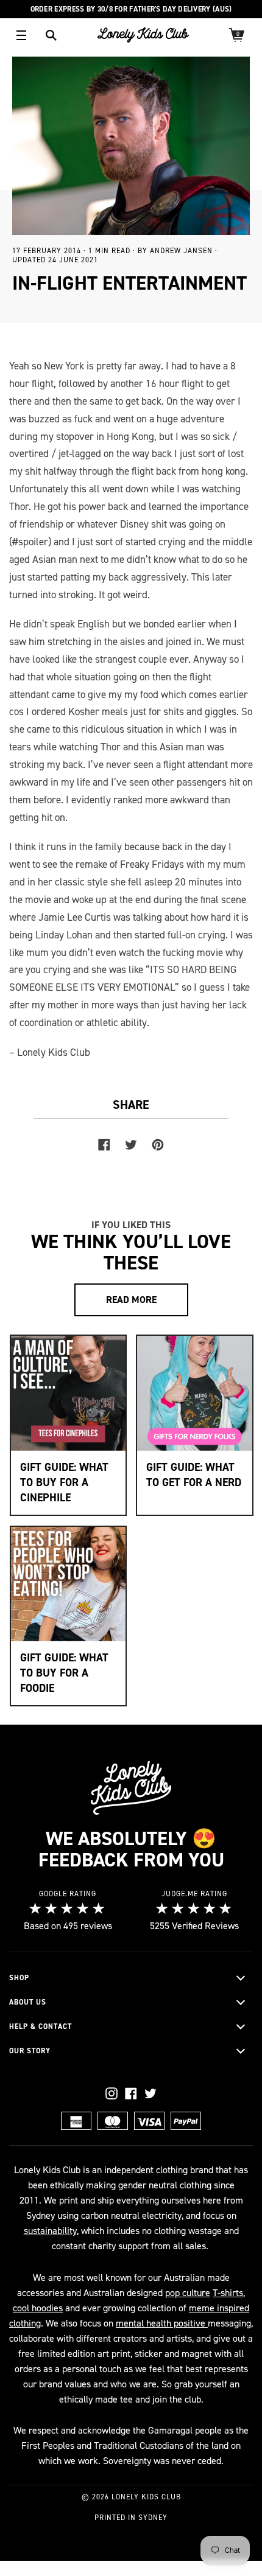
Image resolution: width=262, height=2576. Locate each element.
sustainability (50, 2231)
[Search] (51, 35)
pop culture (188, 2293)
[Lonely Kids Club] (143, 35)
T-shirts (228, 2293)
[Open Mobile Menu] (21, 35)
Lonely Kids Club (146, 2497)
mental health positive (162, 2323)
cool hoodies (38, 2308)
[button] (131, 1978)
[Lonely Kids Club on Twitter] (150, 2093)
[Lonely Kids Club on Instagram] (112, 2093)
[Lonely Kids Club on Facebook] (131, 2093)
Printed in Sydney (131, 2518)
